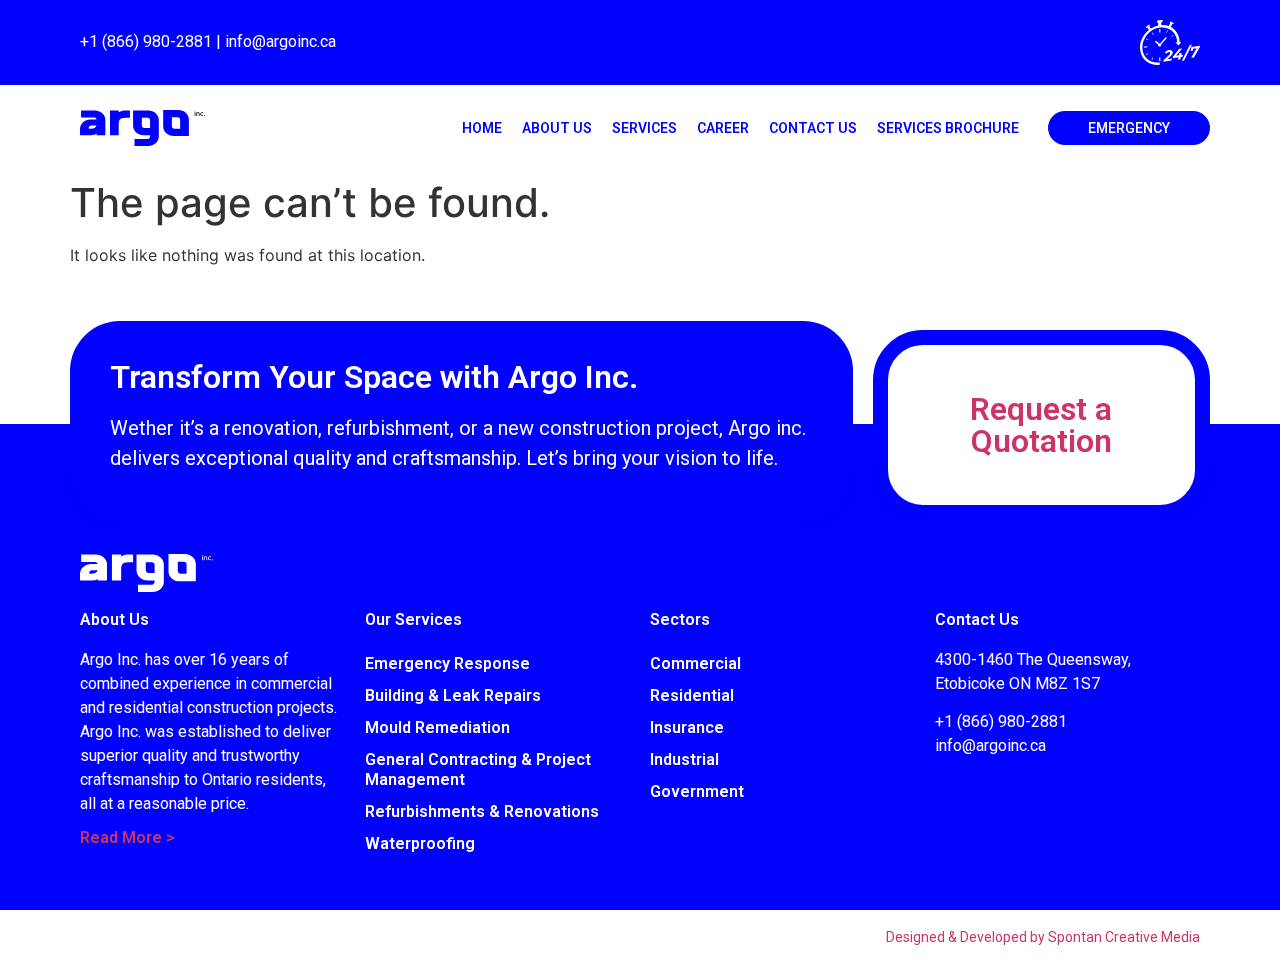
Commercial (695, 663)
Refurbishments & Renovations (482, 811)
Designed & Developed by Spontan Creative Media (1043, 937)
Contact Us (813, 128)
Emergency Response (447, 663)
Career (723, 128)
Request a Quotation (1041, 425)
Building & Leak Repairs (453, 695)
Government (697, 791)
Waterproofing (420, 843)
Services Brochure (948, 128)
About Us (557, 128)
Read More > (127, 837)
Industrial (684, 759)
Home (482, 128)
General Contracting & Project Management (478, 769)
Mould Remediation (437, 727)
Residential (692, 695)
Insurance (687, 727)
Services (644, 128)
